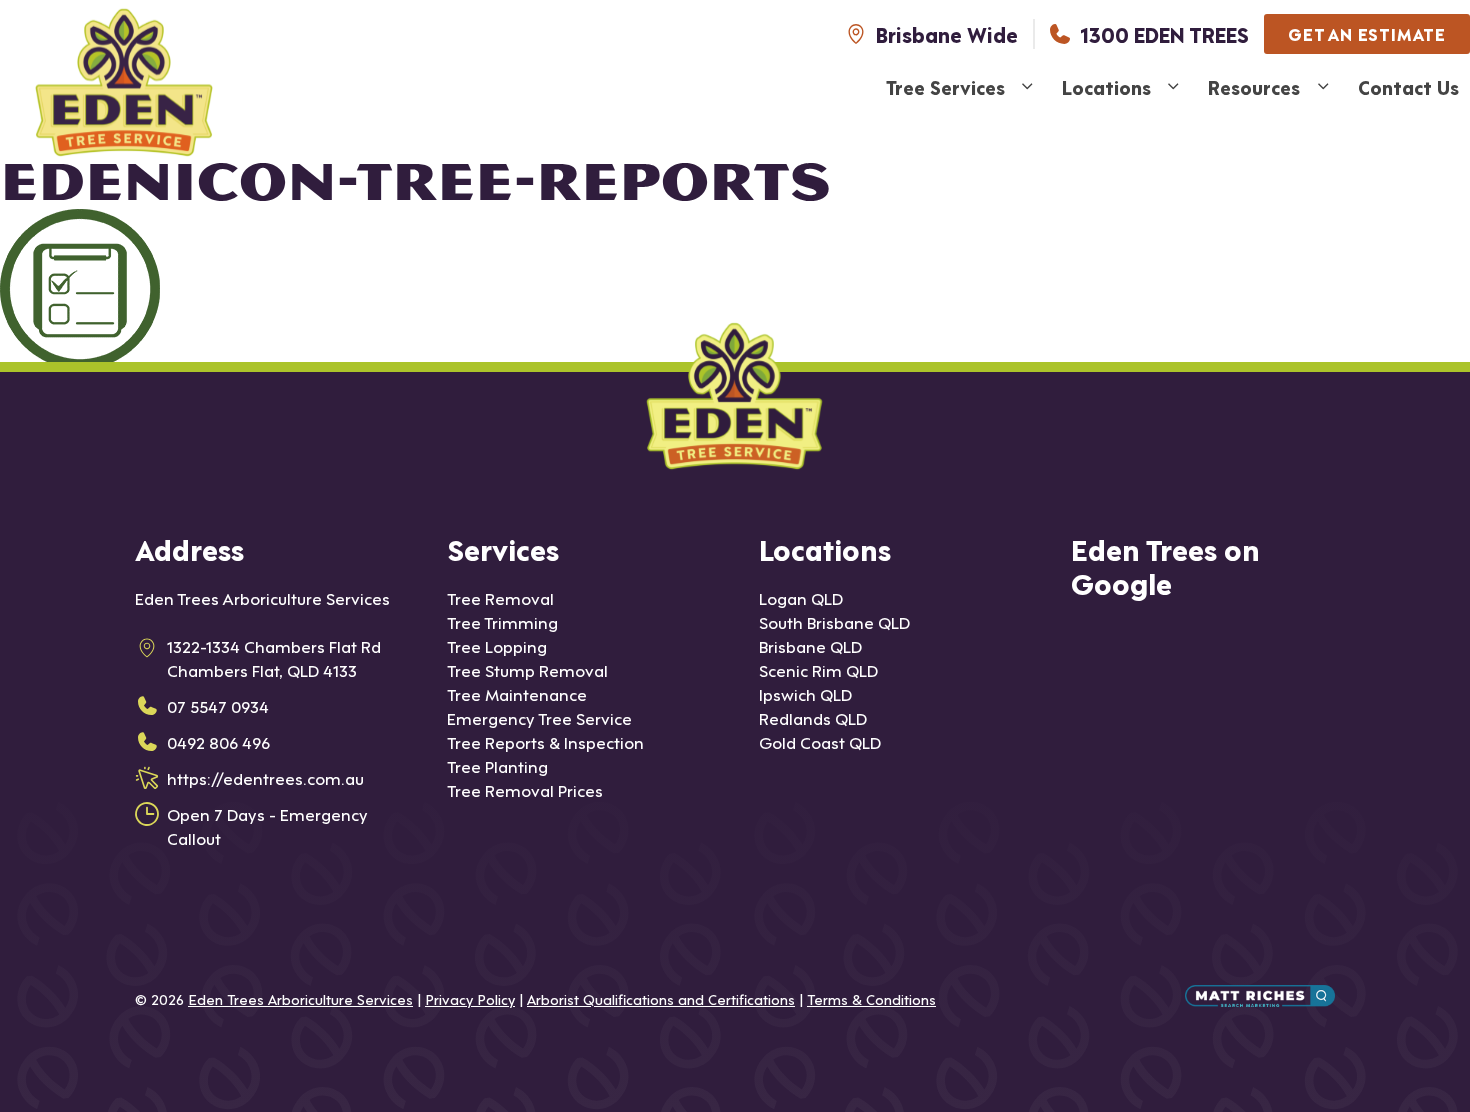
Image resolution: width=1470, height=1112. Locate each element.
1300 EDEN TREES (1164, 34)
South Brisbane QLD (834, 621)
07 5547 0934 (218, 705)
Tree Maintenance (517, 693)
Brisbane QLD (810, 645)
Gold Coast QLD (820, 741)
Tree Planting (497, 765)
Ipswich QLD (805, 693)
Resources (1254, 86)
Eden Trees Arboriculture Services (300, 998)
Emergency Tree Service (539, 717)
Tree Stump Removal (527, 669)
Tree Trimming (502, 621)
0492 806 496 (218, 741)
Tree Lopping (497, 645)
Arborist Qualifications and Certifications (661, 998)
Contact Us (1408, 86)
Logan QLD (801, 597)
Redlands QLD (813, 717)
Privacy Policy (470, 998)
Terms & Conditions (871, 998)
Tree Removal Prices (525, 789)
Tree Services (945, 86)
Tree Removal (500, 597)
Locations (1106, 86)
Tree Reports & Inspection (545, 741)
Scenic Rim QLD (818, 669)
